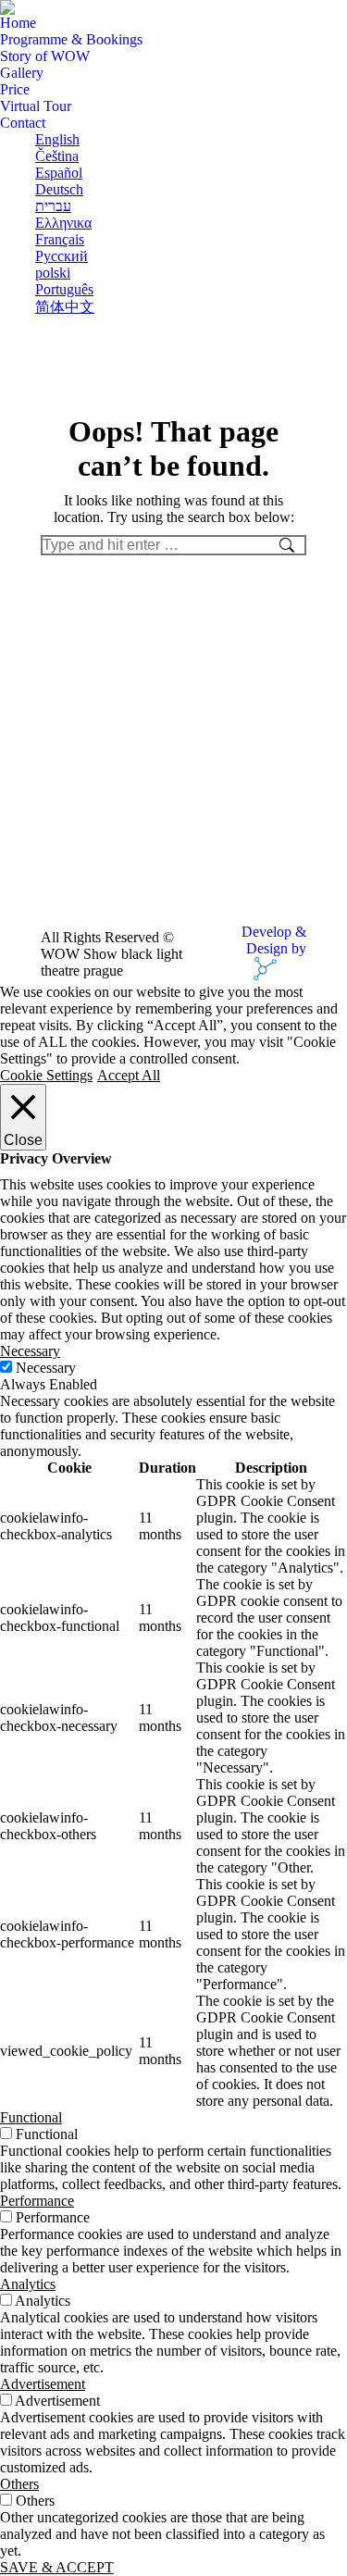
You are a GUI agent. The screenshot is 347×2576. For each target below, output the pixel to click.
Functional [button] (31, 2117)
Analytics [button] (28, 2284)
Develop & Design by (274, 940)
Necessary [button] (30, 1351)
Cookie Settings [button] (46, 1075)
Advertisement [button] (43, 2384)
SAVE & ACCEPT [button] (57, 2567)
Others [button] (19, 2484)
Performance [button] (37, 2201)
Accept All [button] (129, 1075)
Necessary (46, 1368)
